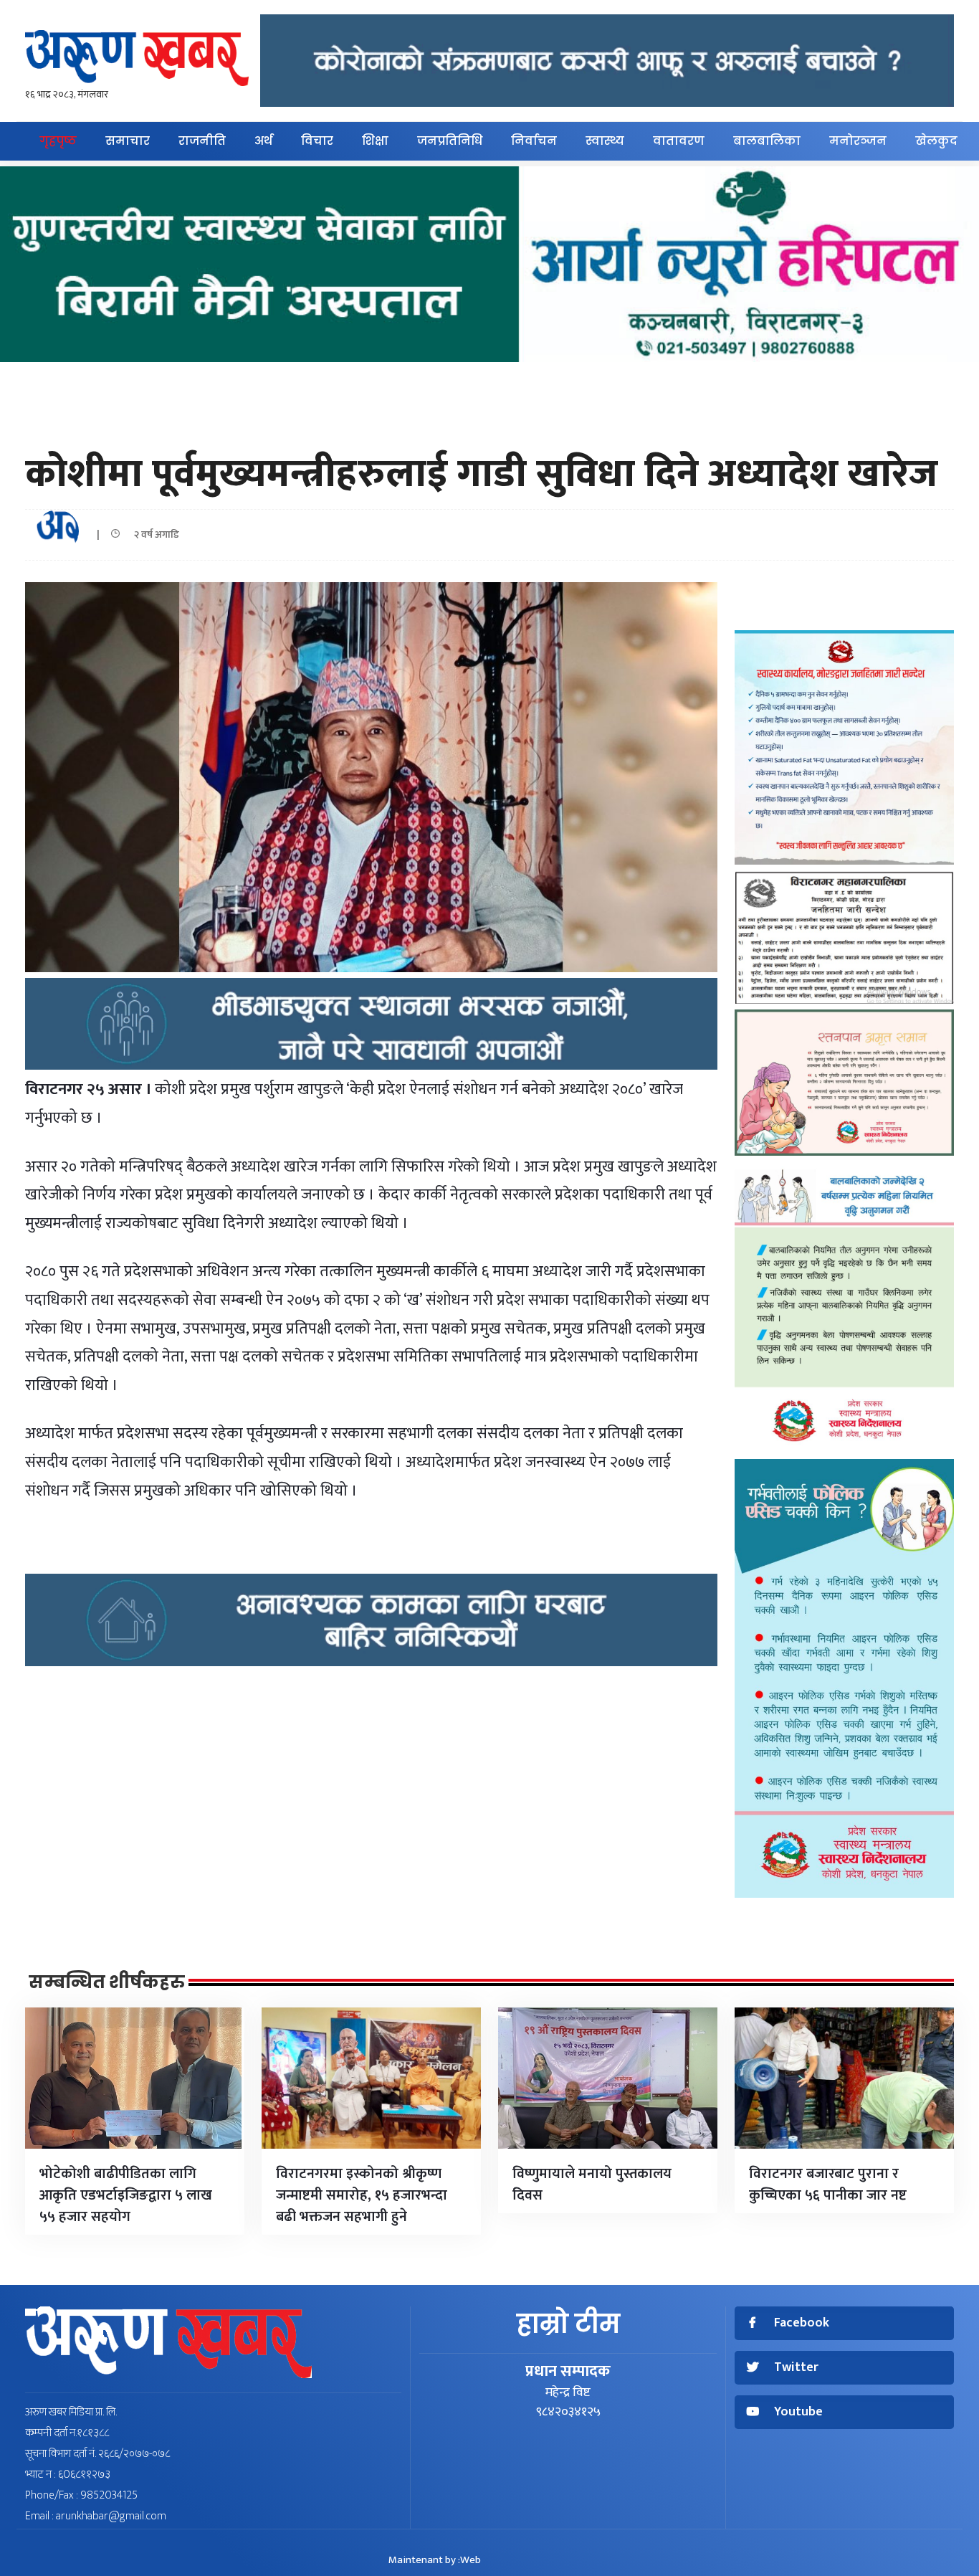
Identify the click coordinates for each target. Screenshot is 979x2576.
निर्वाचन (534, 141)
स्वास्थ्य (605, 141)
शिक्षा (375, 141)
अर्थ (263, 141)
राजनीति (202, 141)
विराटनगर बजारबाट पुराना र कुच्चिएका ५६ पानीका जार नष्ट (828, 2185)
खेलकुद (936, 141)
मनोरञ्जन (858, 141)
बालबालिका (767, 141)
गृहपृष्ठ (58, 141)
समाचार (128, 141)
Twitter (796, 2368)
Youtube (798, 2412)
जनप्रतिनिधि (450, 141)
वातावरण (679, 141)
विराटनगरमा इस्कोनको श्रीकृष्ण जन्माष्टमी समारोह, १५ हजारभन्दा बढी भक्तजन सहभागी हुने (362, 2195)
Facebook (802, 2323)
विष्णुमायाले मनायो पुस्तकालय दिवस (592, 2185)
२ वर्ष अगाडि (153, 534)
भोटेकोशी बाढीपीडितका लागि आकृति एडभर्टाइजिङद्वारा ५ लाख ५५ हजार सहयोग (126, 2195)
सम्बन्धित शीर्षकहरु (107, 1982)
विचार (317, 141)
